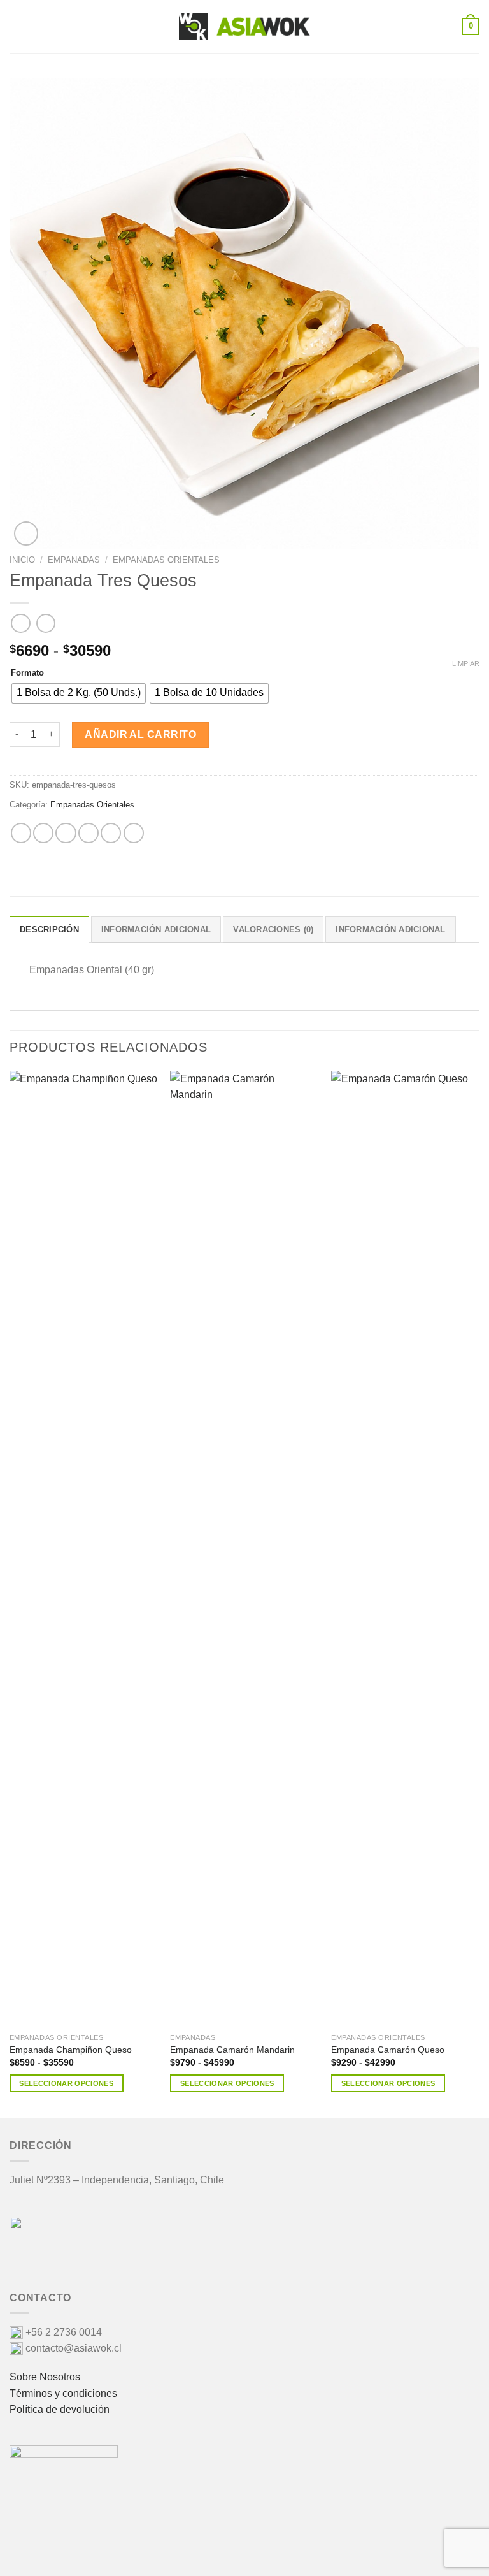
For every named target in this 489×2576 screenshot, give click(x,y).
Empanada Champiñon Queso (71, 2050)
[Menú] (17, 26)
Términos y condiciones (63, 2393)
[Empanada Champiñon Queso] (84, 1549)
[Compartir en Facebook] (43, 833)
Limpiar (466, 663)
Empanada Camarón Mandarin (232, 2050)
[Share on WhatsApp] (21, 833)
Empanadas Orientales (166, 560)
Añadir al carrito (140, 734)
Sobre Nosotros (45, 2377)
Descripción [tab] (49, 930)
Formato (27, 673)
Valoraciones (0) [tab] (273, 930)
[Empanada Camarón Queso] (405, 1549)
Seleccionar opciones (66, 2083)
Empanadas (74, 560)
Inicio (22, 560)
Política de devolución (60, 2409)
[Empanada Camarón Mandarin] (244, 1549)
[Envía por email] (89, 833)
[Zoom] (26, 533)
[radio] (79, 693)
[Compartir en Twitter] (66, 833)
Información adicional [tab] (156, 930)
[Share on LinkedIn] (134, 833)
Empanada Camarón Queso (388, 2050)
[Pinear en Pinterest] (111, 833)
